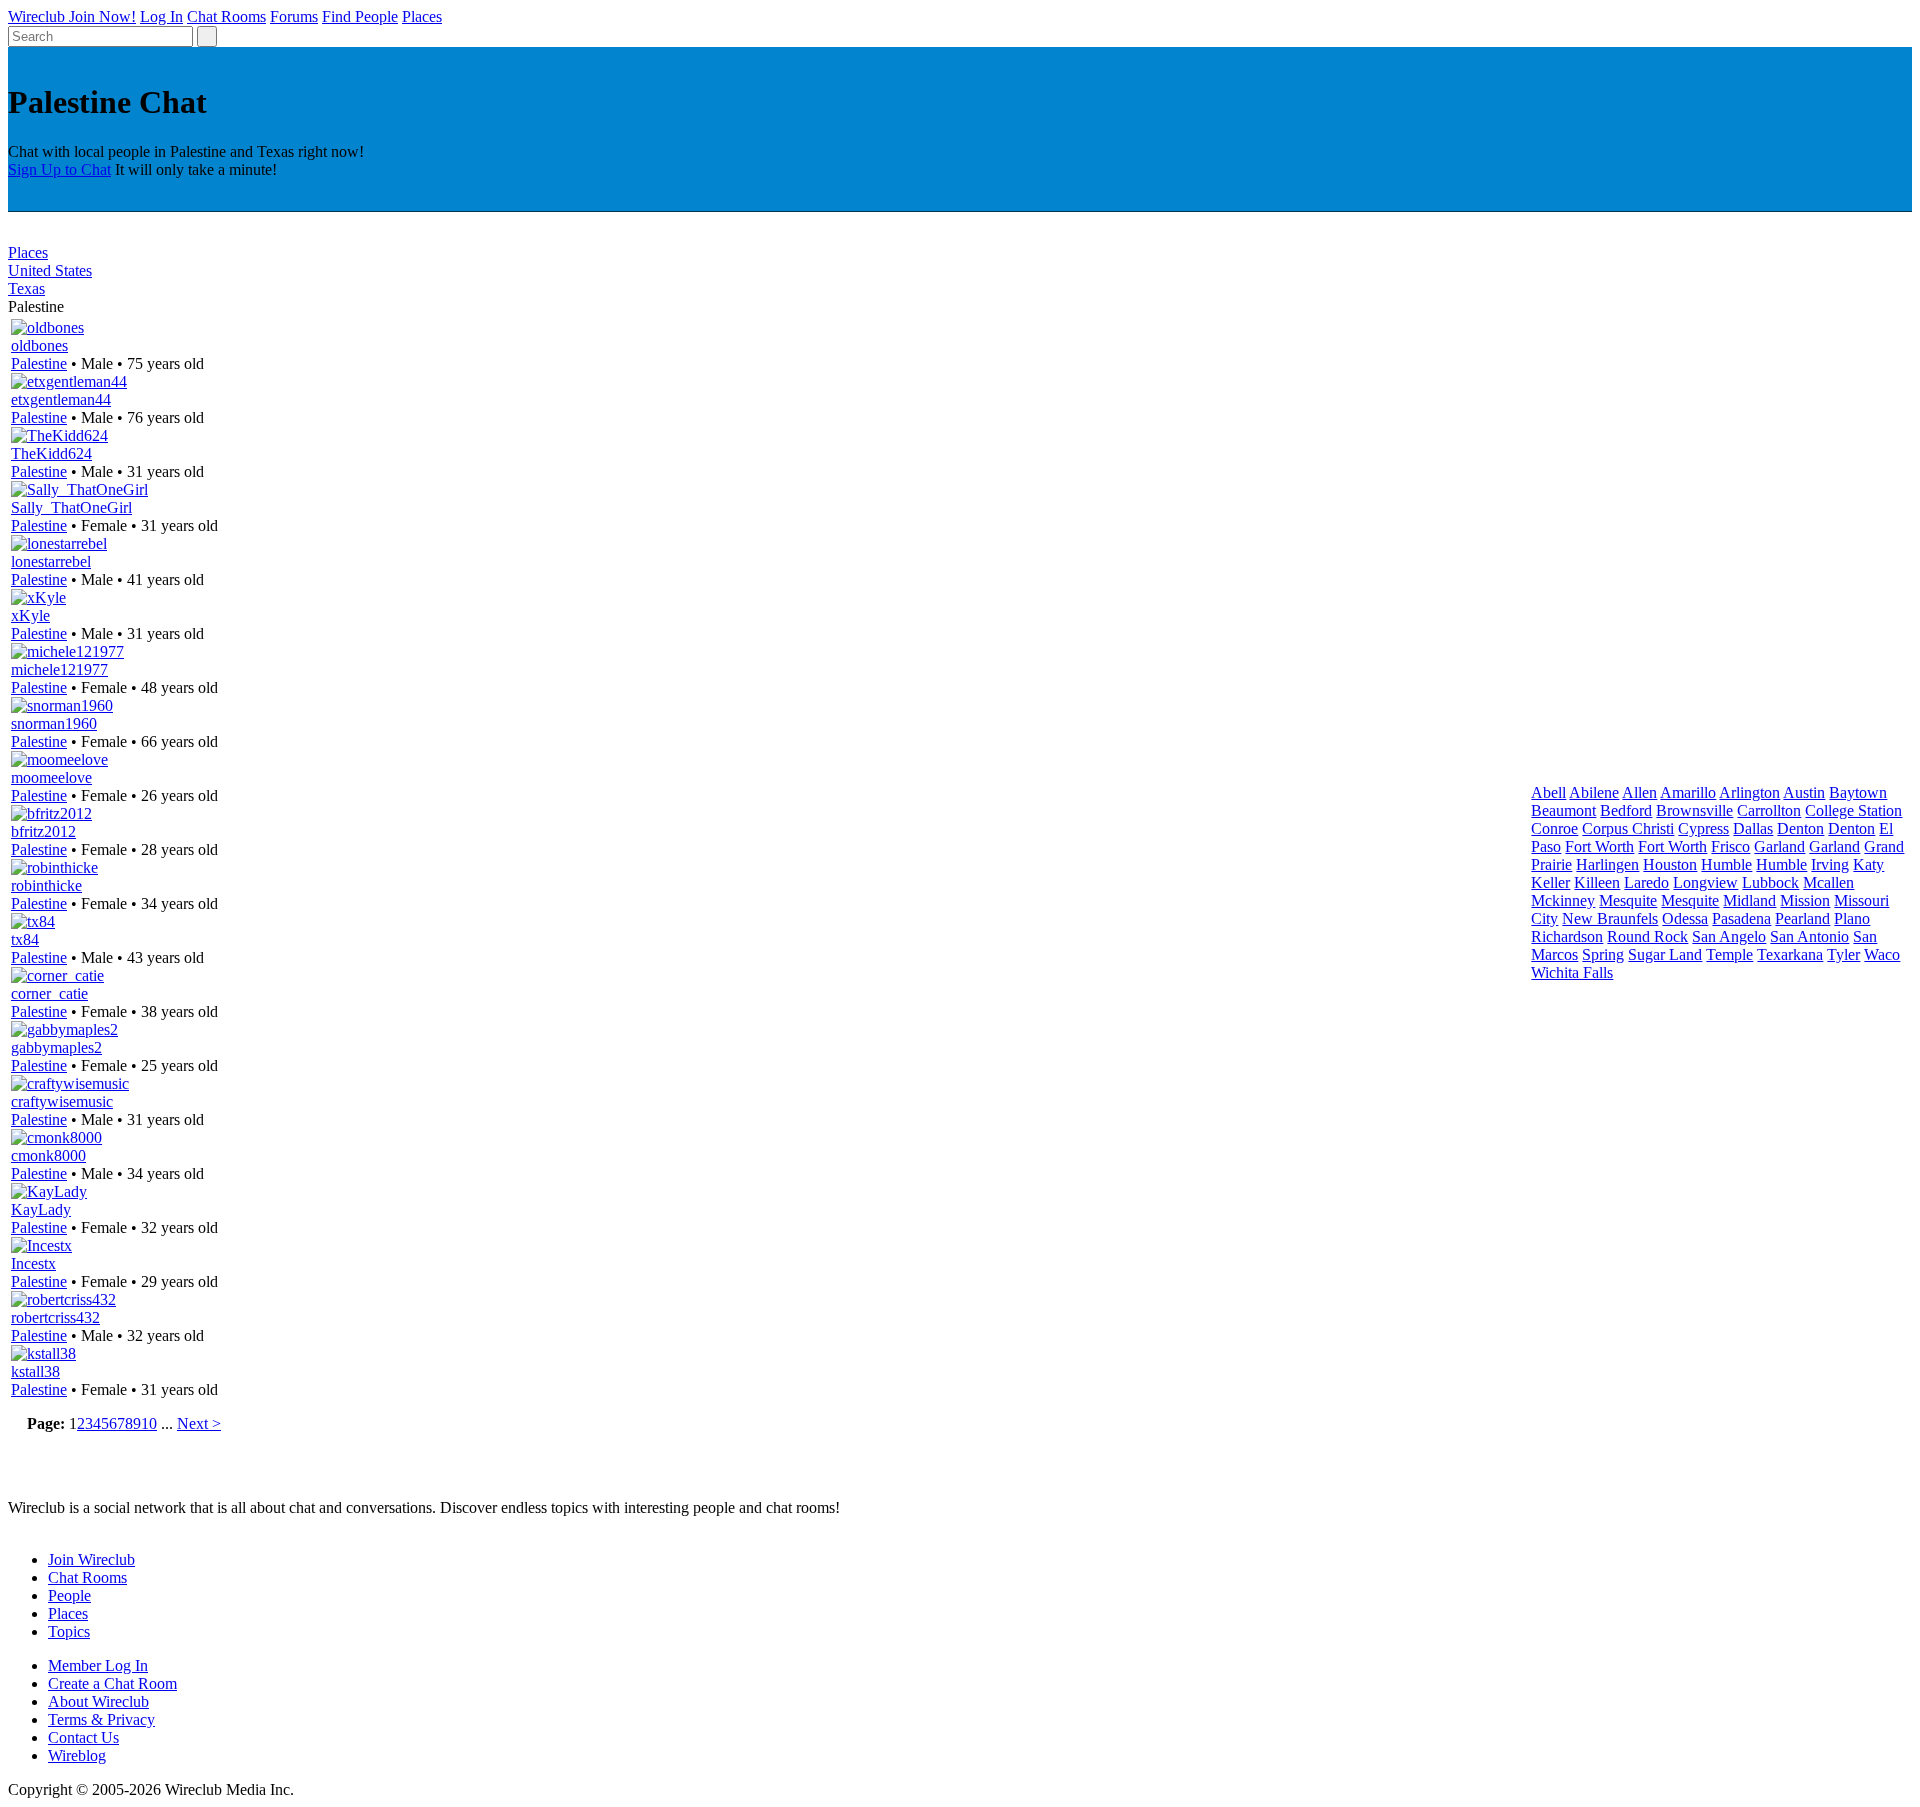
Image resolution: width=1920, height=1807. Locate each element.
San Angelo (1729, 936)
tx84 (25, 939)
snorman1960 (54, 723)
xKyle (30, 615)
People (69, 1595)
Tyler (1843, 954)
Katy (1868, 864)
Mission (1805, 900)
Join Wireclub (91, 1559)
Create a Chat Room (112, 1683)
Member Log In (98, 1665)
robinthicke (46, 885)
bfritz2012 (43, 831)
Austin (1804, 792)
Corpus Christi (1628, 828)
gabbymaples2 (56, 1047)
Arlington (1749, 792)
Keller (1550, 882)
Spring (1603, 954)
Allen (1639, 792)
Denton (1800, 828)
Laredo (1646, 882)
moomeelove (51, 777)
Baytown (1858, 792)
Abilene (1594, 792)
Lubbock (1770, 882)
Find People (360, 16)
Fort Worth (1599, 846)
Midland (1749, 900)
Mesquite (1628, 900)
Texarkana (1790, 954)
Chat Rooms (226, 16)
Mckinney (1563, 900)
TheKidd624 (51, 453)
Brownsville (1694, 810)
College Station (1853, 810)
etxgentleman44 (61, 399)
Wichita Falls (1572, 972)
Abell (1548, 792)
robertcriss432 (55, 1317)
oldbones (39, 345)
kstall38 (35, 1371)
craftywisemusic (62, 1101)
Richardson (1567, 936)
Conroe (1554, 828)
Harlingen (1607, 864)
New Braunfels (1610, 918)
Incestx (33, 1263)
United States (50, 270)
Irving (1830, 864)
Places (422, 16)
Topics (69, 1631)
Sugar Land (1665, 954)
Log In (161, 16)
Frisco (1730, 846)
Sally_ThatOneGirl (71, 507)
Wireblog (77, 1755)
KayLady (41, 1209)
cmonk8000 (48, 1155)
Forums (294, 16)
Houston (1670, 864)
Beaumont (1563, 810)
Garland (1779, 846)
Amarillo (1688, 792)
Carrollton (1769, 810)
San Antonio (1809, 936)
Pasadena (1741, 918)
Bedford (1626, 810)
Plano (1852, 918)
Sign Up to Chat (59, 169)
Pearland (1802, 918)
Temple (1729, 954)
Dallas (1753, 828)
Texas (26, 288)
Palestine (39, 363)
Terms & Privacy (101, 1719)
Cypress (1703, 828)
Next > (199, 1423)
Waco (1882, 954)
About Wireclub (98, 1701)
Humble (1726, 864)
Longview (1705, 882)
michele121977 (59, 669)
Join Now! (102, 16)
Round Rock (1647, 936)
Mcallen (1828, 882)
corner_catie (49, 993)
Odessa (1685, 918)
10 (149, 1423)
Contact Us (83, 1737)
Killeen (1597, 882)
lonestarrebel (51, 561)
